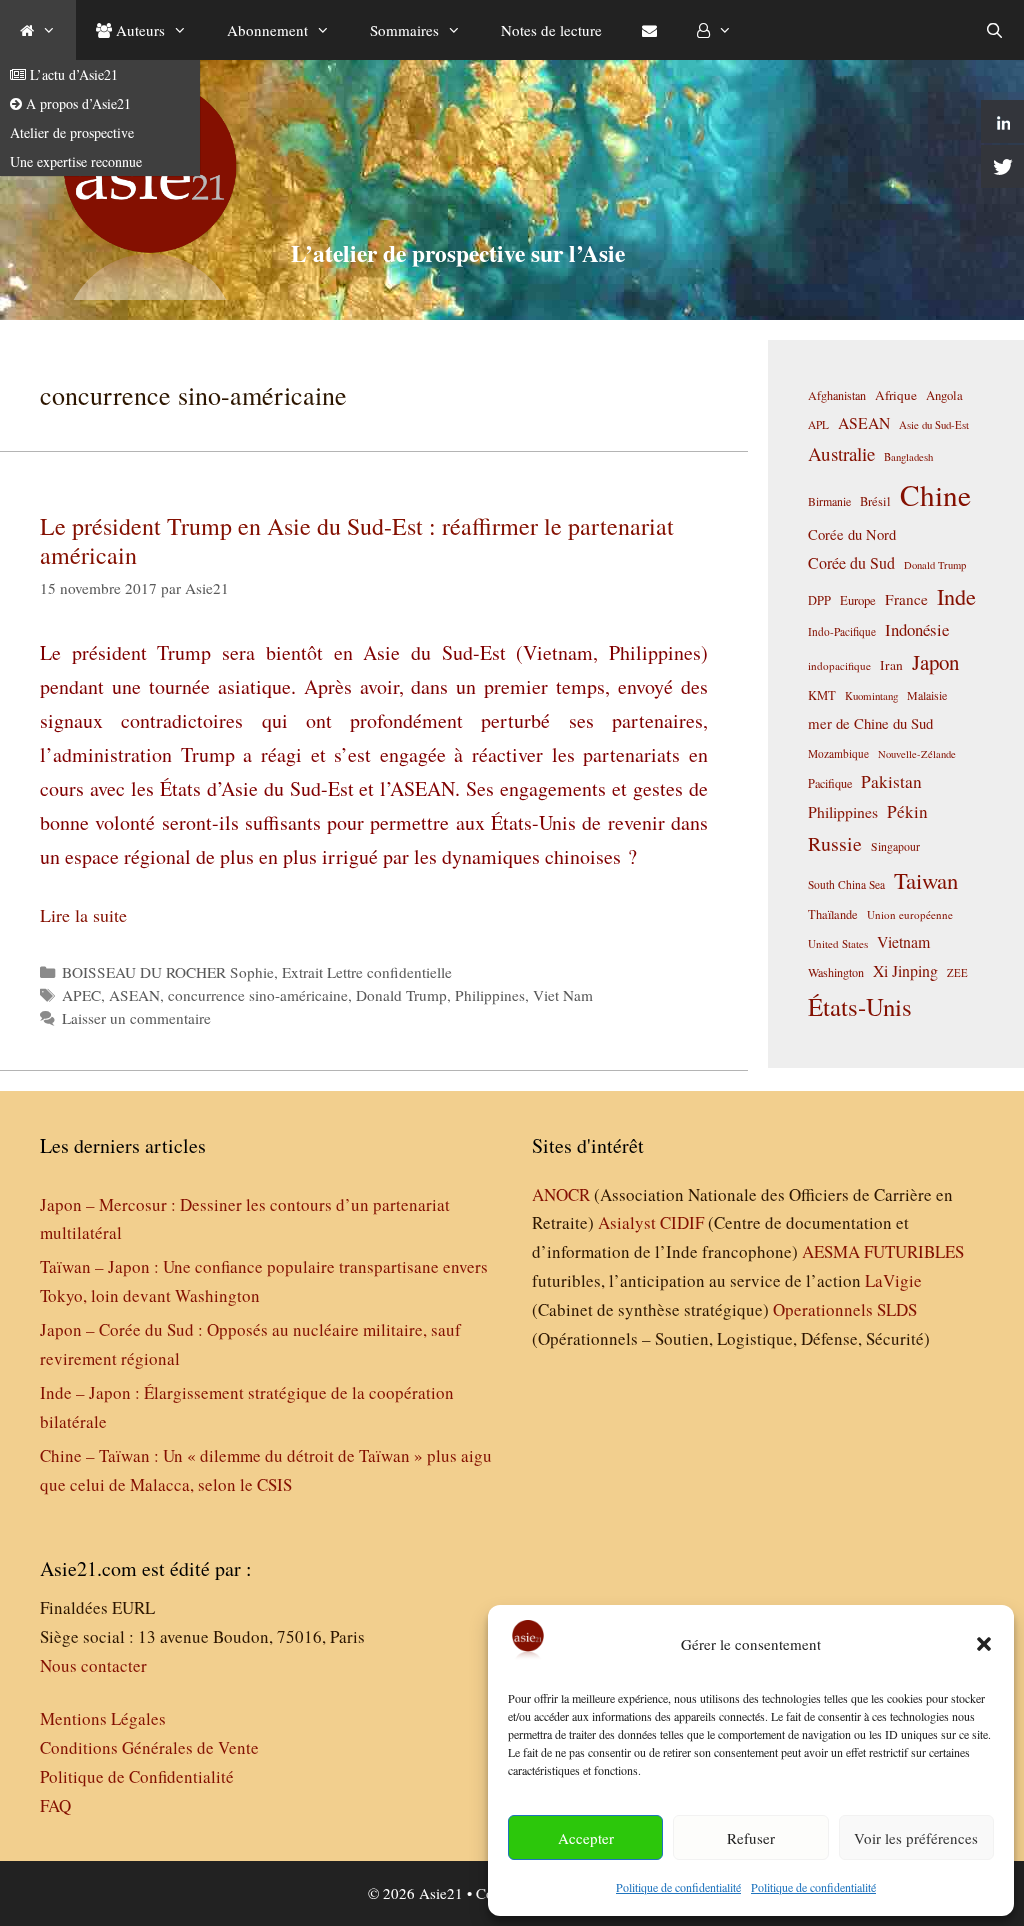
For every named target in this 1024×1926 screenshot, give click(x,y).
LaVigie (893, 1280)
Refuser (751, 1838)
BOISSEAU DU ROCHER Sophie (168, 972)
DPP (819, 600)
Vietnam (903, 941)
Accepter (586, 1838)
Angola (944, 395)
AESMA (831, 1251)
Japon (935, 662)
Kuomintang (871, 695)
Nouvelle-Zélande (917, 754)
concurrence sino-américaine (258, 995)
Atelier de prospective (72, 132)
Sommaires (404, 30)
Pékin (907, 811)
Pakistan (891, 781)
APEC (81, 995)
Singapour (895, 846)
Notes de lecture (551, 30)
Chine (935, 494)
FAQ (55, 1805)
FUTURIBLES (914, 1251)
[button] (984, 1644)
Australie (841, 453)
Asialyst (627, 1222)
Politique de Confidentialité (137, 1776)
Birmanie (829, 501)
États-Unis (860, 1006)
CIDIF (682, 1222)
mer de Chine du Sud (870, 723)
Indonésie (917, 629)
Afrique (896, 395)
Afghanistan (837, 395)
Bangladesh (908, 457)
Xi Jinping (905, 970)
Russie (835, 843)
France (906, 599)
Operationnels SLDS (845, 1309)
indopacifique (839, 665)
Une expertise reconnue (76, 161)
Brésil (875, 501)
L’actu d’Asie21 (72, 74)
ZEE (957, 973)
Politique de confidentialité (678, 1887)
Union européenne (910, 914)
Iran (891, 665)
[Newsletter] (649, 30)
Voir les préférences (916, 1838)
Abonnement (267, 30)
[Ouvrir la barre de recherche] (994, 30)
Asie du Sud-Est (934, 424)
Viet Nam (563, 995)
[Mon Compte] (714, 30)
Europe (858, 600)
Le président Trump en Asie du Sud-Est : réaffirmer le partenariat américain (357, 540)
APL (818, 424)
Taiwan (926, 880)
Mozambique (838, 753)
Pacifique (830, 783)
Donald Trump (401, 995)
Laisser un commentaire (136, 1018)
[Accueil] (38, 30)
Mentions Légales (103, 1718)
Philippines (490, 995)
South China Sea (846, 884)
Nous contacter (93, 1665)
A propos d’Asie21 (76, 103)
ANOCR (561, 1194)
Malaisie (927, 695)
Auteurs (138, 30)
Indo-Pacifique (842, 631)
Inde (956, 596)
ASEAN (134, 995)
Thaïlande (833, 914)
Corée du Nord (852, 534)
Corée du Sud (851, 563)
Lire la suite (83, 915)
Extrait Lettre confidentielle (367, 972)
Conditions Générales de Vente (149, 1747)
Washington (836, 972)
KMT (822, 695)
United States (838, 943)
